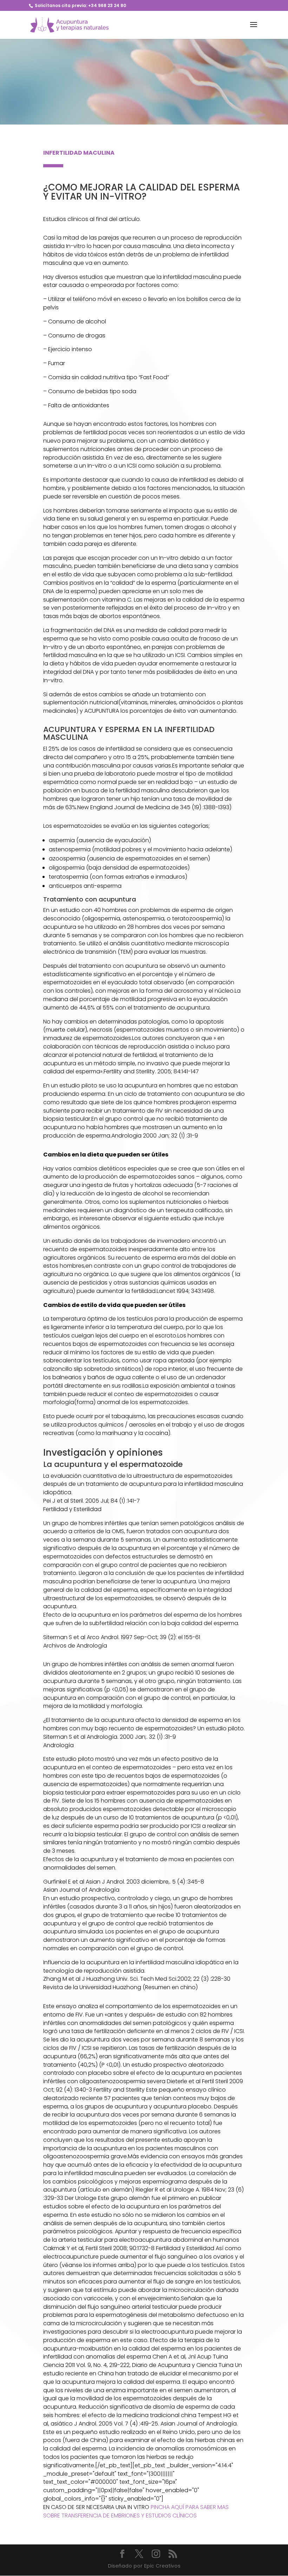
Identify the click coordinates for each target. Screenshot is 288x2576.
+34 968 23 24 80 (107, 5)
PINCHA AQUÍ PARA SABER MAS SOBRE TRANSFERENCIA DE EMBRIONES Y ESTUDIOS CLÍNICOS (136, 2511)
